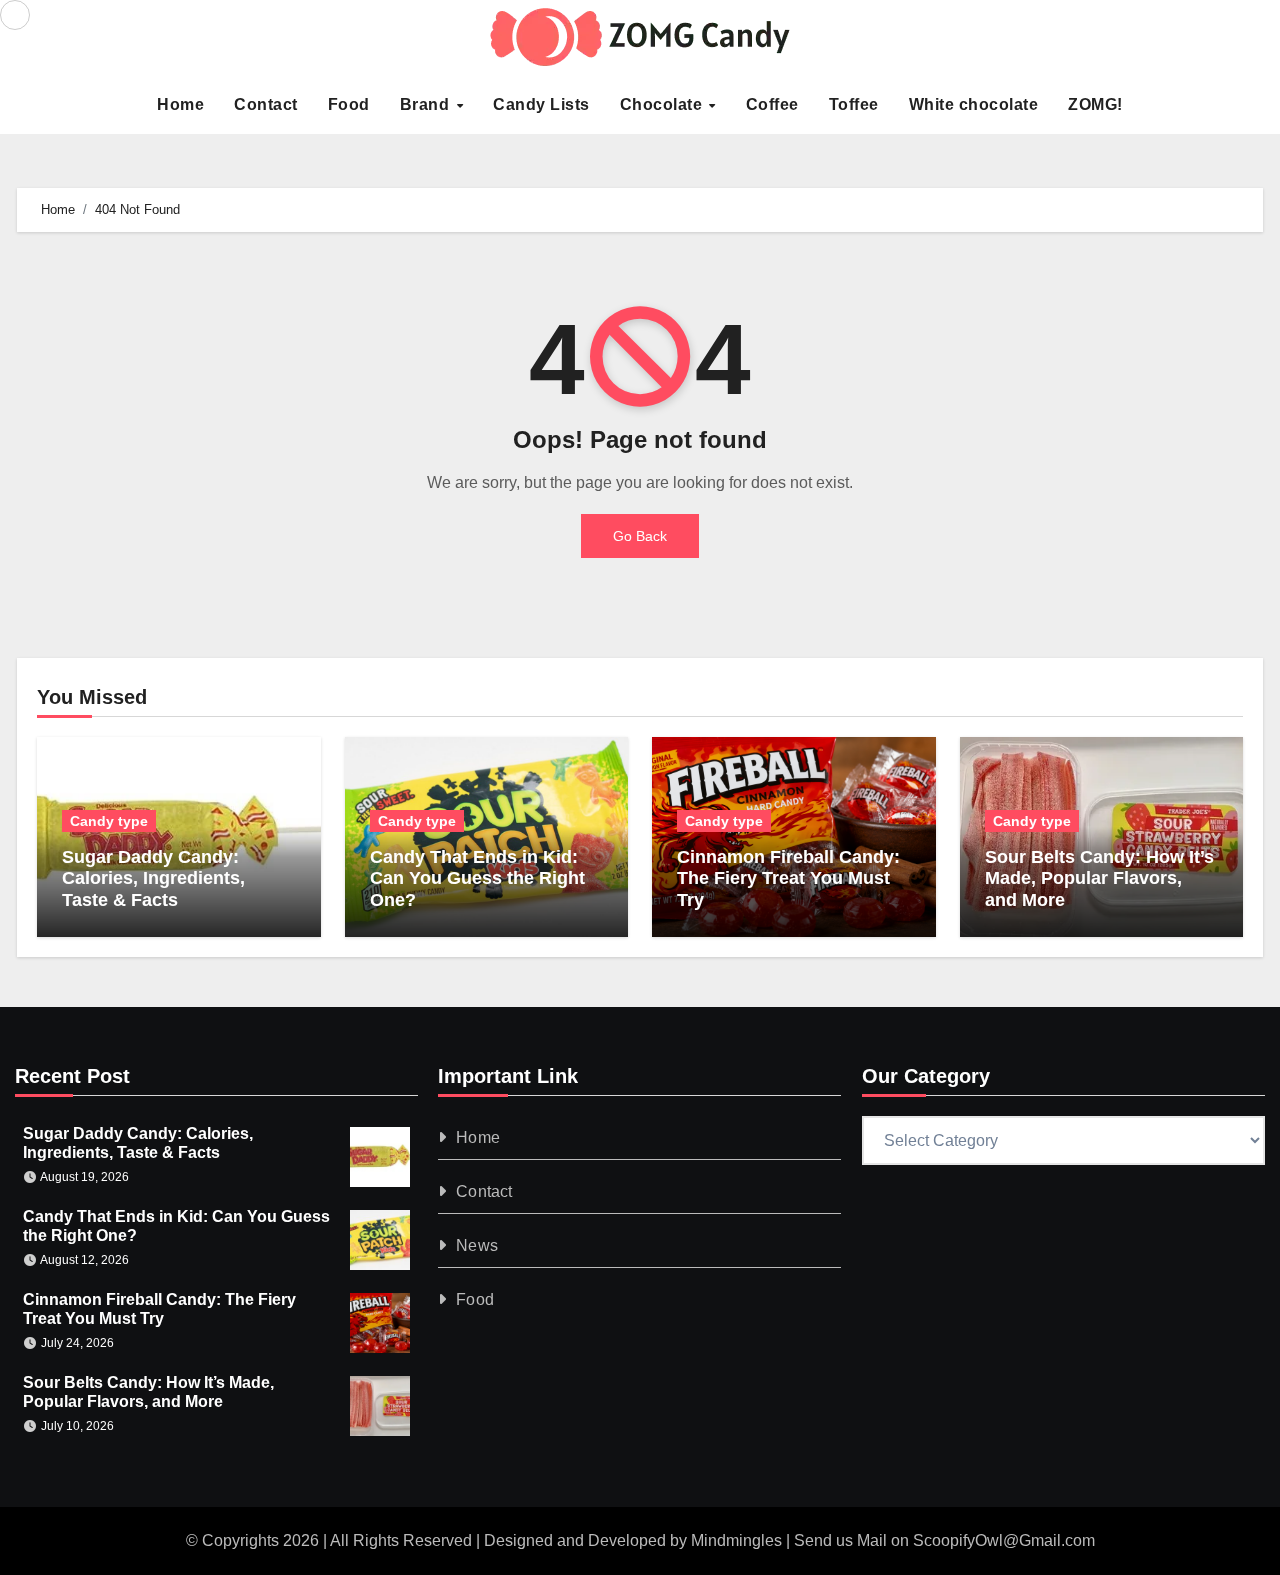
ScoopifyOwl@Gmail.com (1004, 1540)
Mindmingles (736, 1540)
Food (349, 104)
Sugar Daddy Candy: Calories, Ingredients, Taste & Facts (153, 878)
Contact (266, 104)
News (478, 1245)
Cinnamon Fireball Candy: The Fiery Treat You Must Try (788, 878)
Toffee (854, 104)
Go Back (640, 536)
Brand (427, 104)
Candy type (109, 821)
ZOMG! (1095, 104)
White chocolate (974, 104)
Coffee (772, 104)
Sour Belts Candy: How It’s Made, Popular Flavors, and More (1099, 878)
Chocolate (663, 104)
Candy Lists (541, 104)
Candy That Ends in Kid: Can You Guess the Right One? (477, 878)
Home (180, 104)
